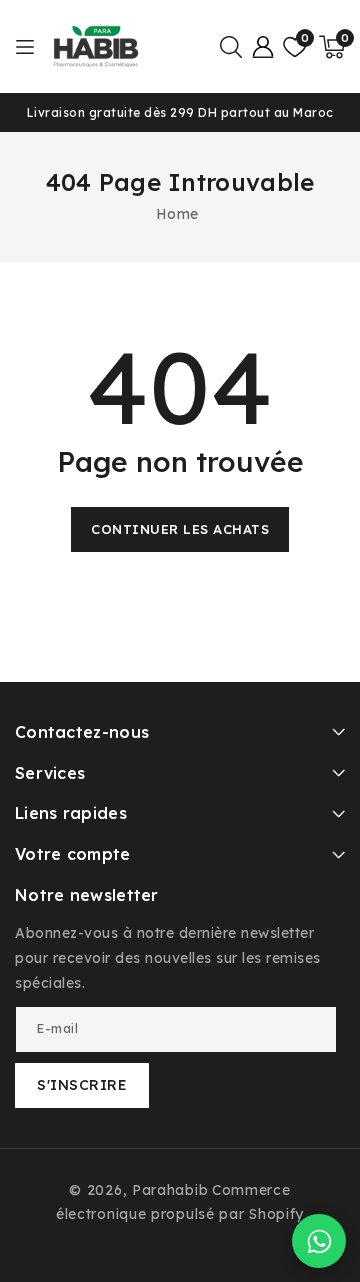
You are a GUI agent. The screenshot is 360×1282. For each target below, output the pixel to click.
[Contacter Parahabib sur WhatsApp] (319, 1241)
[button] (231, 47)
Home (177, 214)
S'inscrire (82, 1085)
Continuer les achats (180, 529)
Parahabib (170, 1190)
